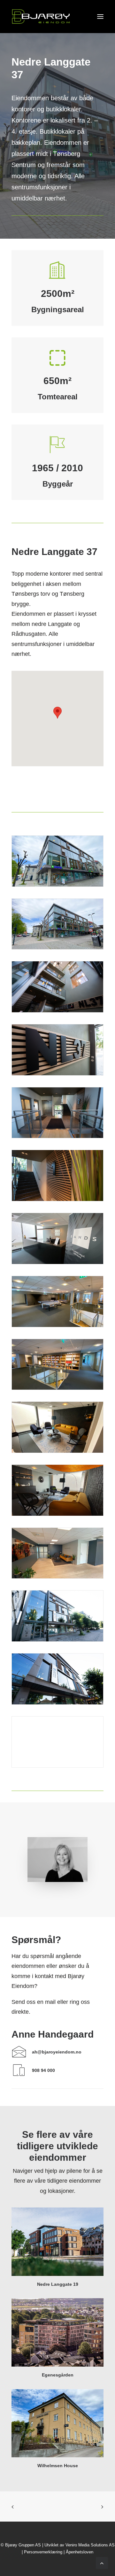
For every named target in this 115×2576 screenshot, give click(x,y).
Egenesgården (58, 2375)
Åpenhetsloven (80, 2552)
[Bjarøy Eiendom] (41, 17)
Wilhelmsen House (58, 2466)
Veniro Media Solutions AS (90, 2545)
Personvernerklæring (43, 2552)
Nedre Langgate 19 (58, 2284)
